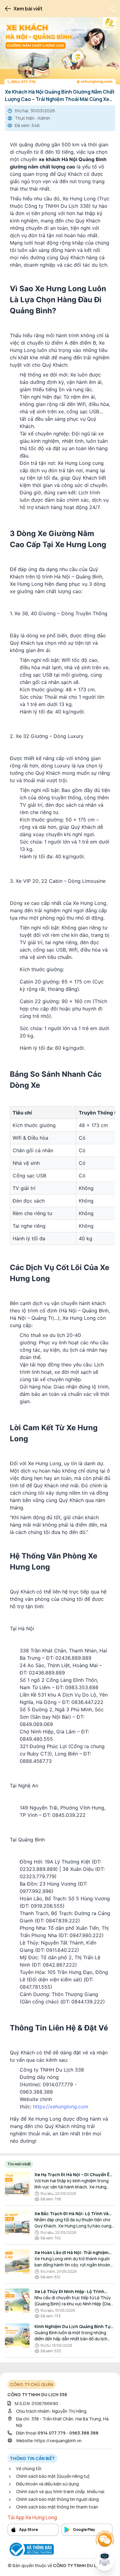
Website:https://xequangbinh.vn (49, 2441)
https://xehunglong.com (61, 2107)
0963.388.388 (84, 2433)
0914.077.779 (52, 2433)
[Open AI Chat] (105, 2561)
